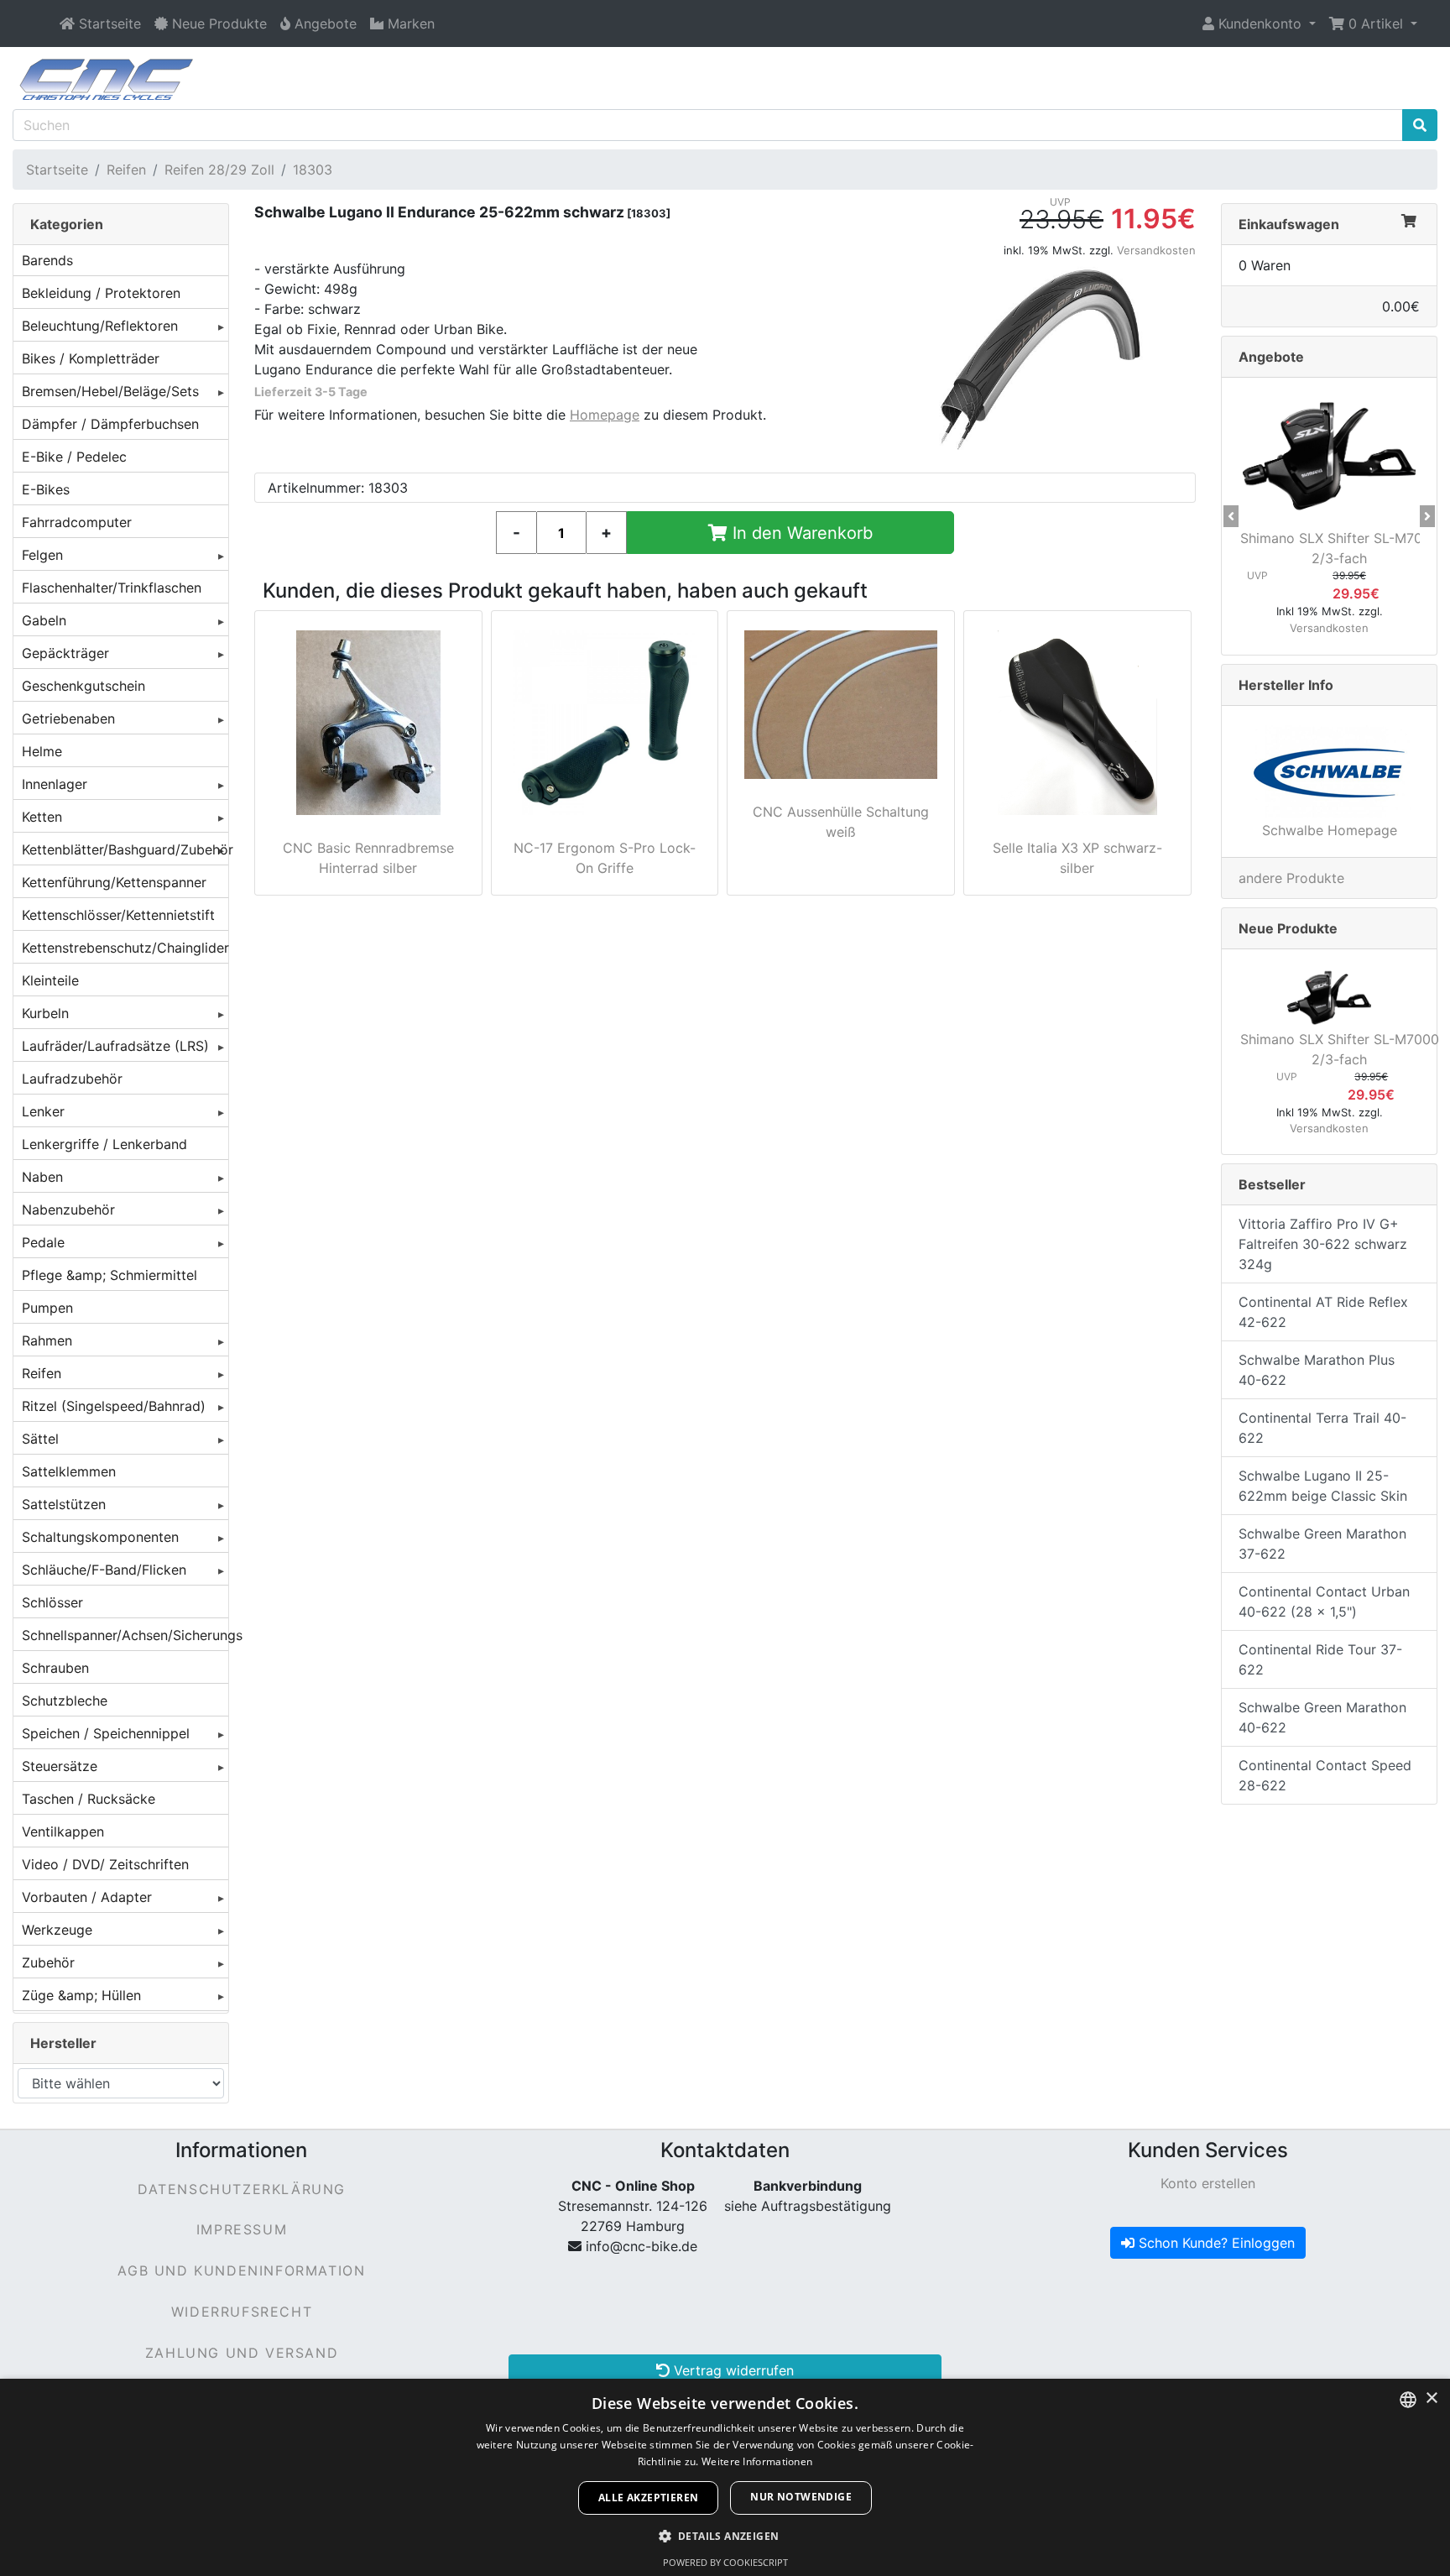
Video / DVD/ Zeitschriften (105, 1864)
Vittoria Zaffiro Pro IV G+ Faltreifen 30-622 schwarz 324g (1323, 1244)
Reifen (126, 170)
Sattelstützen (64, 1504)
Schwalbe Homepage (1330, 830)
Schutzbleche (65, 1701)
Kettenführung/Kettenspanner (114, 882)
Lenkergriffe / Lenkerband (104, 1144)
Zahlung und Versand (242, 2353)
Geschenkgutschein (83, 686)
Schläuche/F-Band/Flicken (104, 1570)
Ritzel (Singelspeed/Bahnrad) (114, 1406)
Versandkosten (1156, 250)
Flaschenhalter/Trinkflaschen (112, 588)
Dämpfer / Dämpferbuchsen (110, 424)
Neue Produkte (1288, 928)
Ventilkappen (63, 1831)
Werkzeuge (57, 1930)
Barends (47, 260)
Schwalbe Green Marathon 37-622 (1322, 1544)
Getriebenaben (68, 718)
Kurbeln (45, 1013)
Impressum (242, 2229)
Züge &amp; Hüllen (81, 1995)
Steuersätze (60, 1766)
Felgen (42, 555)
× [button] (1431, 2398)
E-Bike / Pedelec (74, 457)
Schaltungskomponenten (100, 1537)
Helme (42, 751)
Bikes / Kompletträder (91, 358)
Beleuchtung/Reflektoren (100, 326)
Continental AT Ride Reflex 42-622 (1323, 1312)
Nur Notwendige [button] (801, 2497)
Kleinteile (50, 980)
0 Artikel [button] (1376, 24)
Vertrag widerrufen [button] (732, 2370)
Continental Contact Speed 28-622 (1325, 1775)
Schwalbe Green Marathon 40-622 (1322, 1717)
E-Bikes (46, 489)
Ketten (42, 817)
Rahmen (47, 1340)
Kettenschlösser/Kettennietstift (118, 915)
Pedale (43, 1242)
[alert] (725, 2477)
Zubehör (48, 1962)
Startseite (57, 170)
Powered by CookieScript (725, 2562)
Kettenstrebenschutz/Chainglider (125, 948)
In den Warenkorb (800, 533)
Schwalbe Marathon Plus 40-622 (1317, 1370)
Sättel (40, 1439)
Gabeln (44, 620)
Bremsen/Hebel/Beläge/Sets (110, 391)
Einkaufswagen (1289, 224)
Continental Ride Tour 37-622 (1320, 1659)
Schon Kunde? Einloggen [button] (1215, 2243)
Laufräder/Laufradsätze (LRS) (115, 1046)
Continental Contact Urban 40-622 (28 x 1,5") (1324, 1602)
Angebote (1271, 357)
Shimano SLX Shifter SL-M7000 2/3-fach (1340, 548)
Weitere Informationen (757, 2461)
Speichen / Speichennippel (106, 1733)
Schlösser (52, 1602)
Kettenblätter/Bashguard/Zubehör (125, 849)
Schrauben (55, 1668)
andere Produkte (1291, 878)
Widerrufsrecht (242, 2312)
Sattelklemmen (69, 1471)
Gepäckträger (65, 653)
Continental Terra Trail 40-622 (1322, 1428)
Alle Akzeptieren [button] (648, 2498)
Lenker (43, 1111)
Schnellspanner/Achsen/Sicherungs (125, 1635)
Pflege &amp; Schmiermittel (110, 1275)
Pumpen (47, 1308)
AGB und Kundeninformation (241, 2270)
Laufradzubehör (72, 1079)
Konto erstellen (1208, 2183)
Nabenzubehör (68, 1210)
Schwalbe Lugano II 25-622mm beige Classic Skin (1323, 1486)
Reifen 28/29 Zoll (219, 170)
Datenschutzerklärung (242, 2189)
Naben (42, 1177)
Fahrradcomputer (77, 522)
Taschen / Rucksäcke (89, 1799)
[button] (1259, 24)
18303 (313, 170)
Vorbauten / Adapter (87, 1897)
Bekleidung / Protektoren (101, 293)
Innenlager (55, 784)
